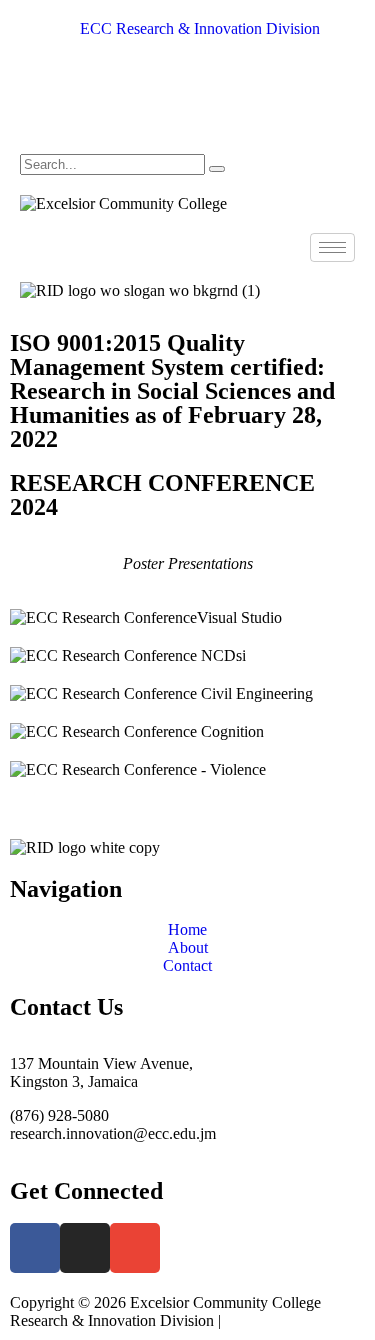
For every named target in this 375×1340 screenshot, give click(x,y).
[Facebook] (187, 67)
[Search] (217, 169)
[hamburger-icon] (332, 247)
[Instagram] (187, 105)
